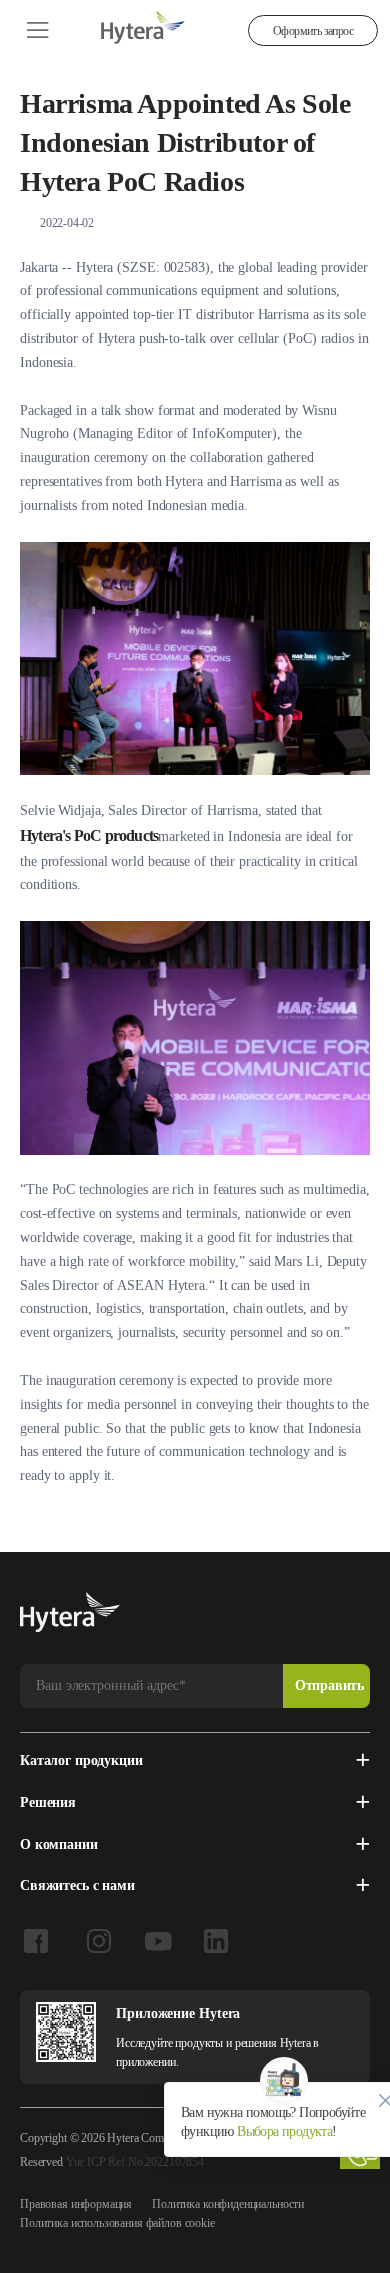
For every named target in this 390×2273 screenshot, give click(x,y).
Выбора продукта (283, 2131)
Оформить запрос (313, 31)
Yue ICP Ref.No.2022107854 (135, 2162)
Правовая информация (76, 2204)
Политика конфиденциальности (228, 2204)
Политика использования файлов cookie (117, 2223)
